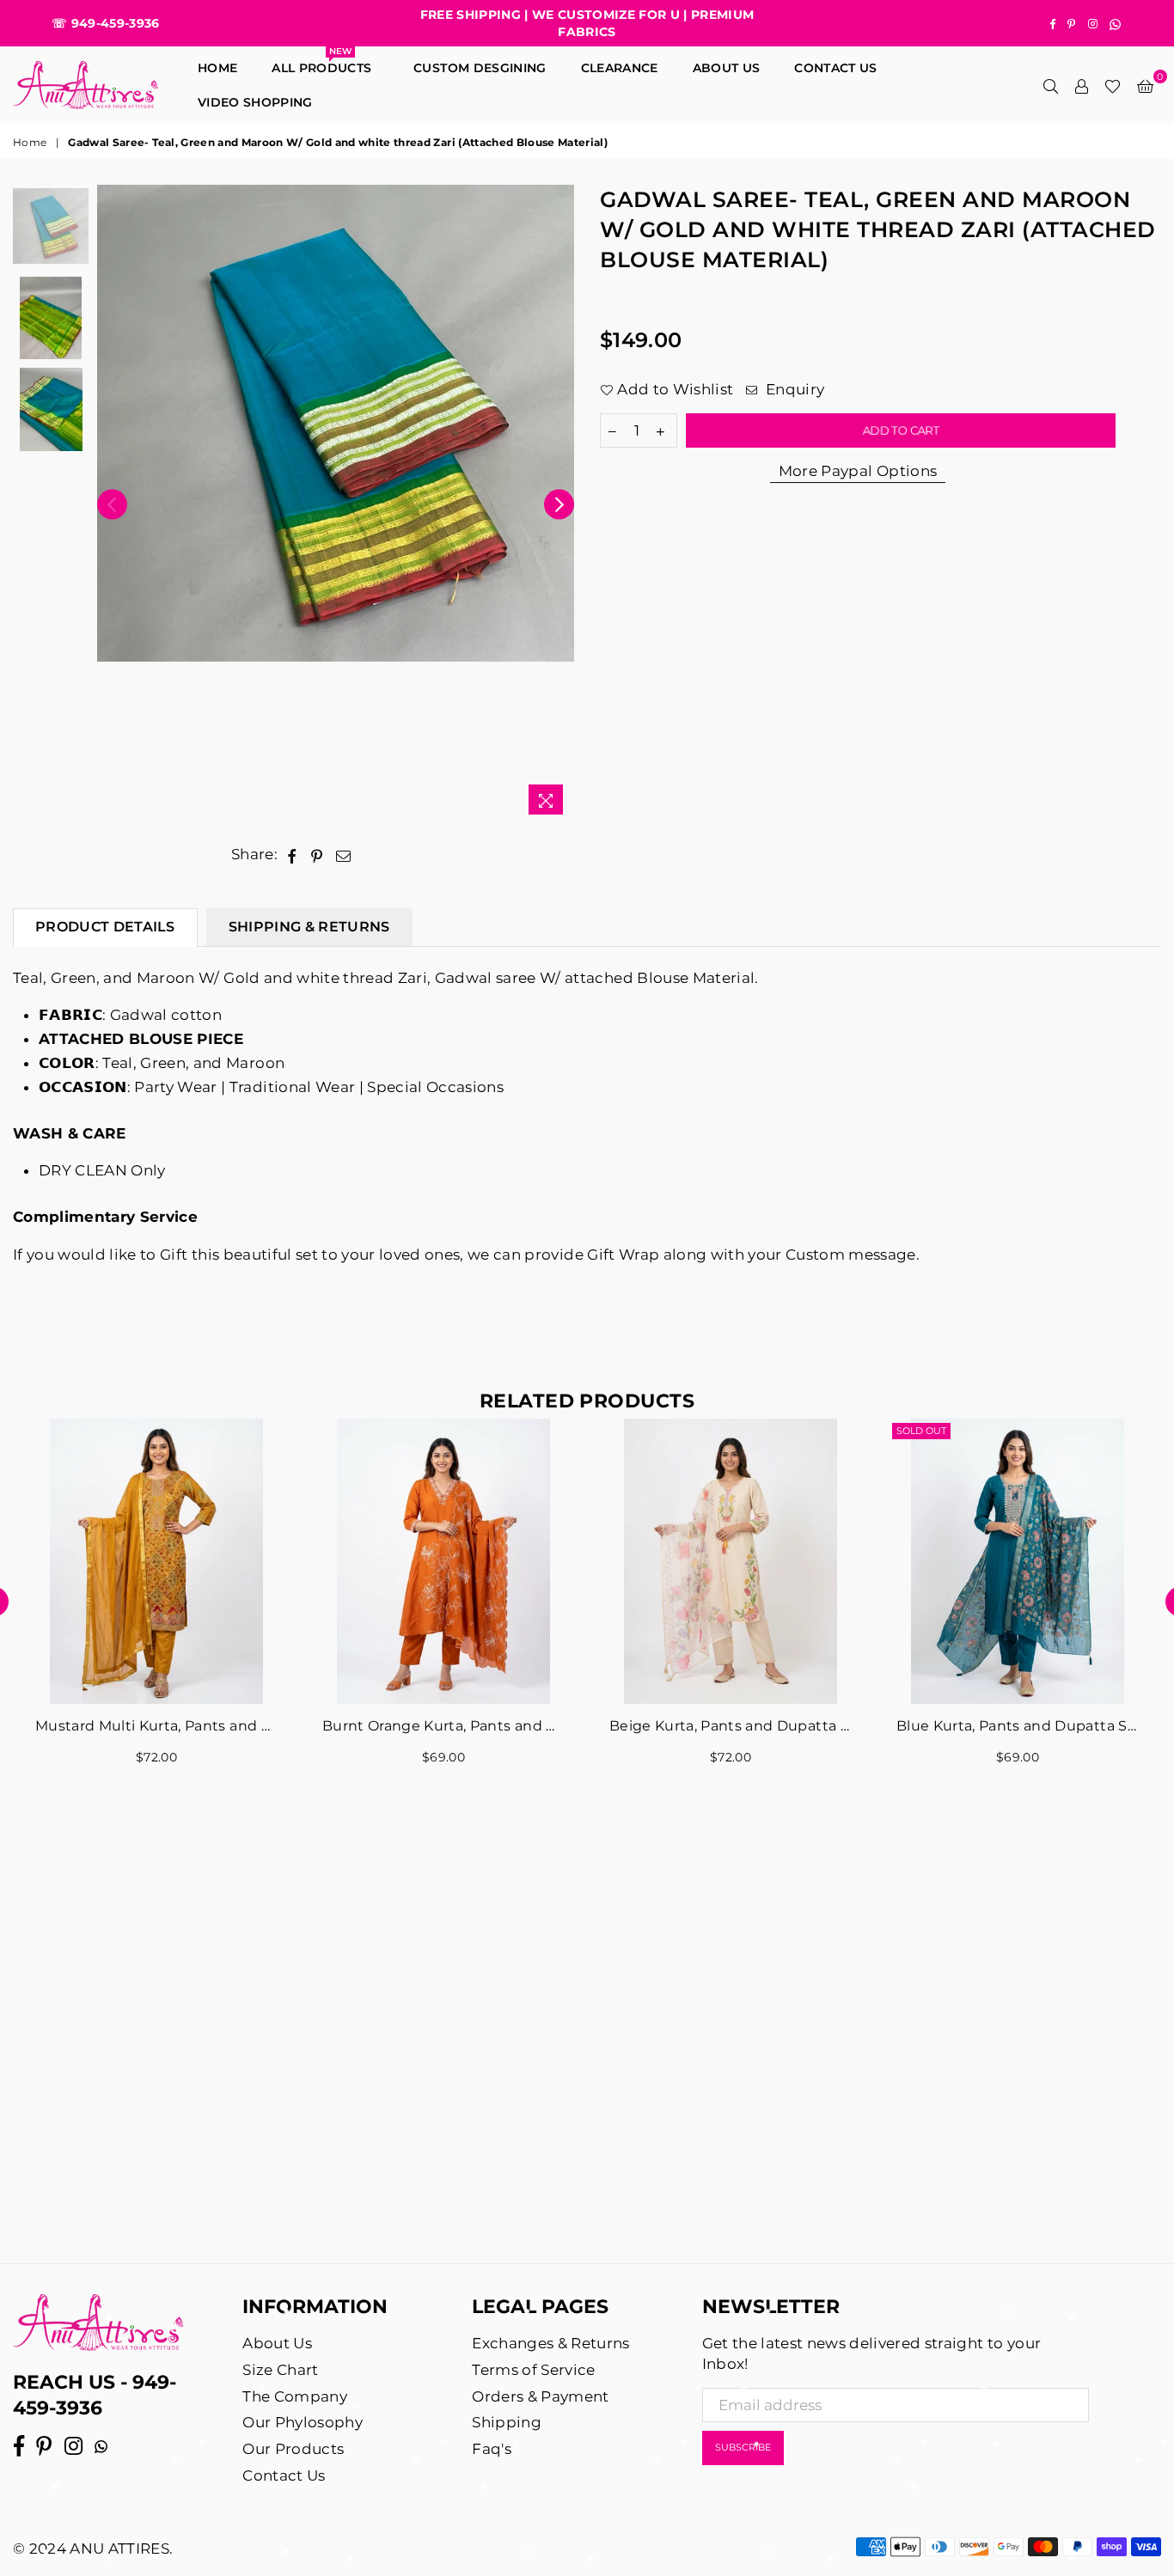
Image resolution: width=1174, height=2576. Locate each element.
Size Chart (280, 2370)
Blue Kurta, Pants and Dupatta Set (1018, 1726)
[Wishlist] (1113, 85)
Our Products (293, 2449)
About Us (727, 68)
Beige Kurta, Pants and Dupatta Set (731, 1726)
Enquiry (793, 389)
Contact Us (284, 2475)
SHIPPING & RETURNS (309, 927)
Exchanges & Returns (550, 2343)
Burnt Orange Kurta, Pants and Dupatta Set (443, 1726)
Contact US (835, 68)
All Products (325, 63)
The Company (295, 2396)
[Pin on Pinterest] (318, 855)
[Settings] (1081, 85)
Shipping (507, 2422)
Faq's (492, 2449)
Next (559, 504)
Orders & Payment (540, 2396)
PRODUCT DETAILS (105, 927)
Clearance (620, 68)
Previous (112, 504)
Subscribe (743, 2447)
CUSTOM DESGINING (480, 68)
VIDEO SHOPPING (255, 102)
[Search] (1050, 85)
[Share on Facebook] (292, 855)
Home (217, 68)
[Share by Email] (344, 855)
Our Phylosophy (303, 2422)
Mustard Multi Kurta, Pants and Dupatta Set (156, 1726)
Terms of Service (533, 2370)
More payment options (858, 472)
